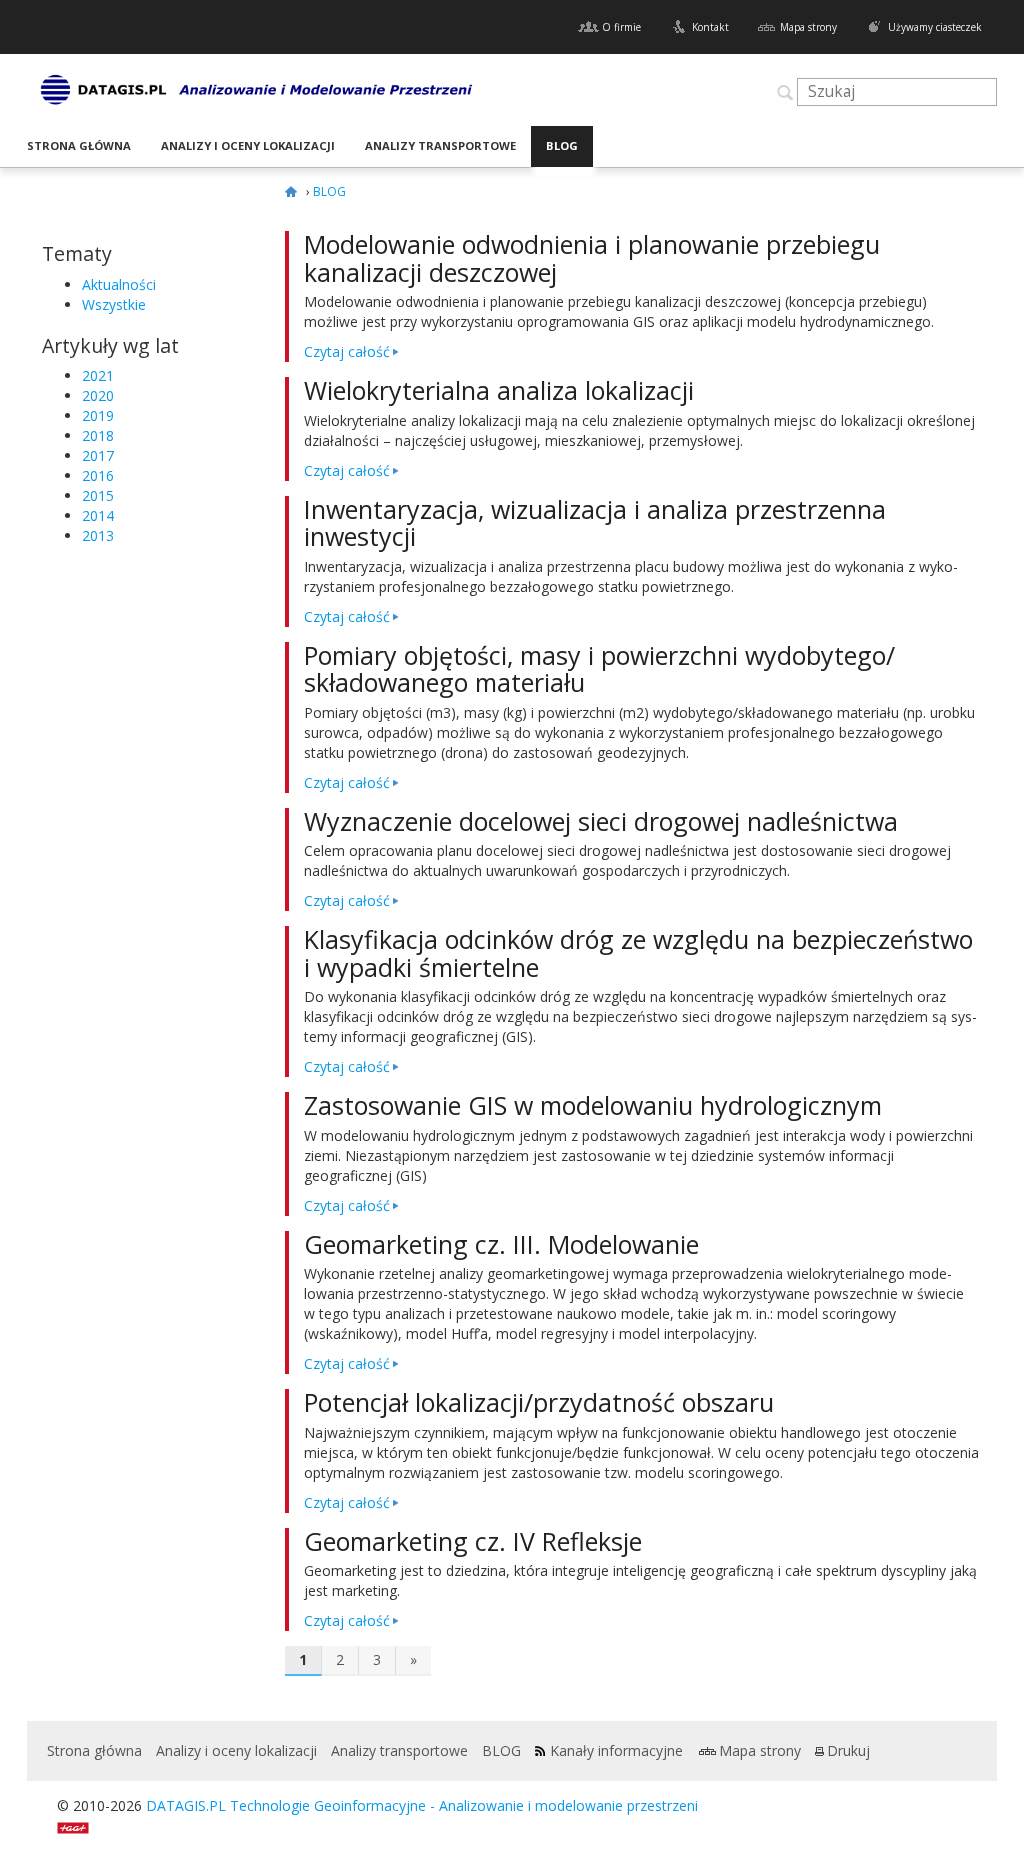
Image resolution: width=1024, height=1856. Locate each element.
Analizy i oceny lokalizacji (248, 145)
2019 (98, 415)
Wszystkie (114, 304)
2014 (98, 515)
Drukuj (848, 1750)
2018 (98, 435)
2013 (98, 535)
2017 (98, 455)
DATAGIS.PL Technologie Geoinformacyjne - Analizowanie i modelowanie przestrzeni (422, 1805)
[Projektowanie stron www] (79, 1825)
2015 (98, 495)
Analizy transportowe (440, 145)
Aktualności (119, 284)
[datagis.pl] (294, 191)
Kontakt (710, 27)
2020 (98, 395)
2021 (98, 375)
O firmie (621, 27)
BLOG (562, 145)
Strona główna (79, 145)
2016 (98, 475)
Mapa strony (808, 27)
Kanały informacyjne (616, 1750)
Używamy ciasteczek (935, 27)
